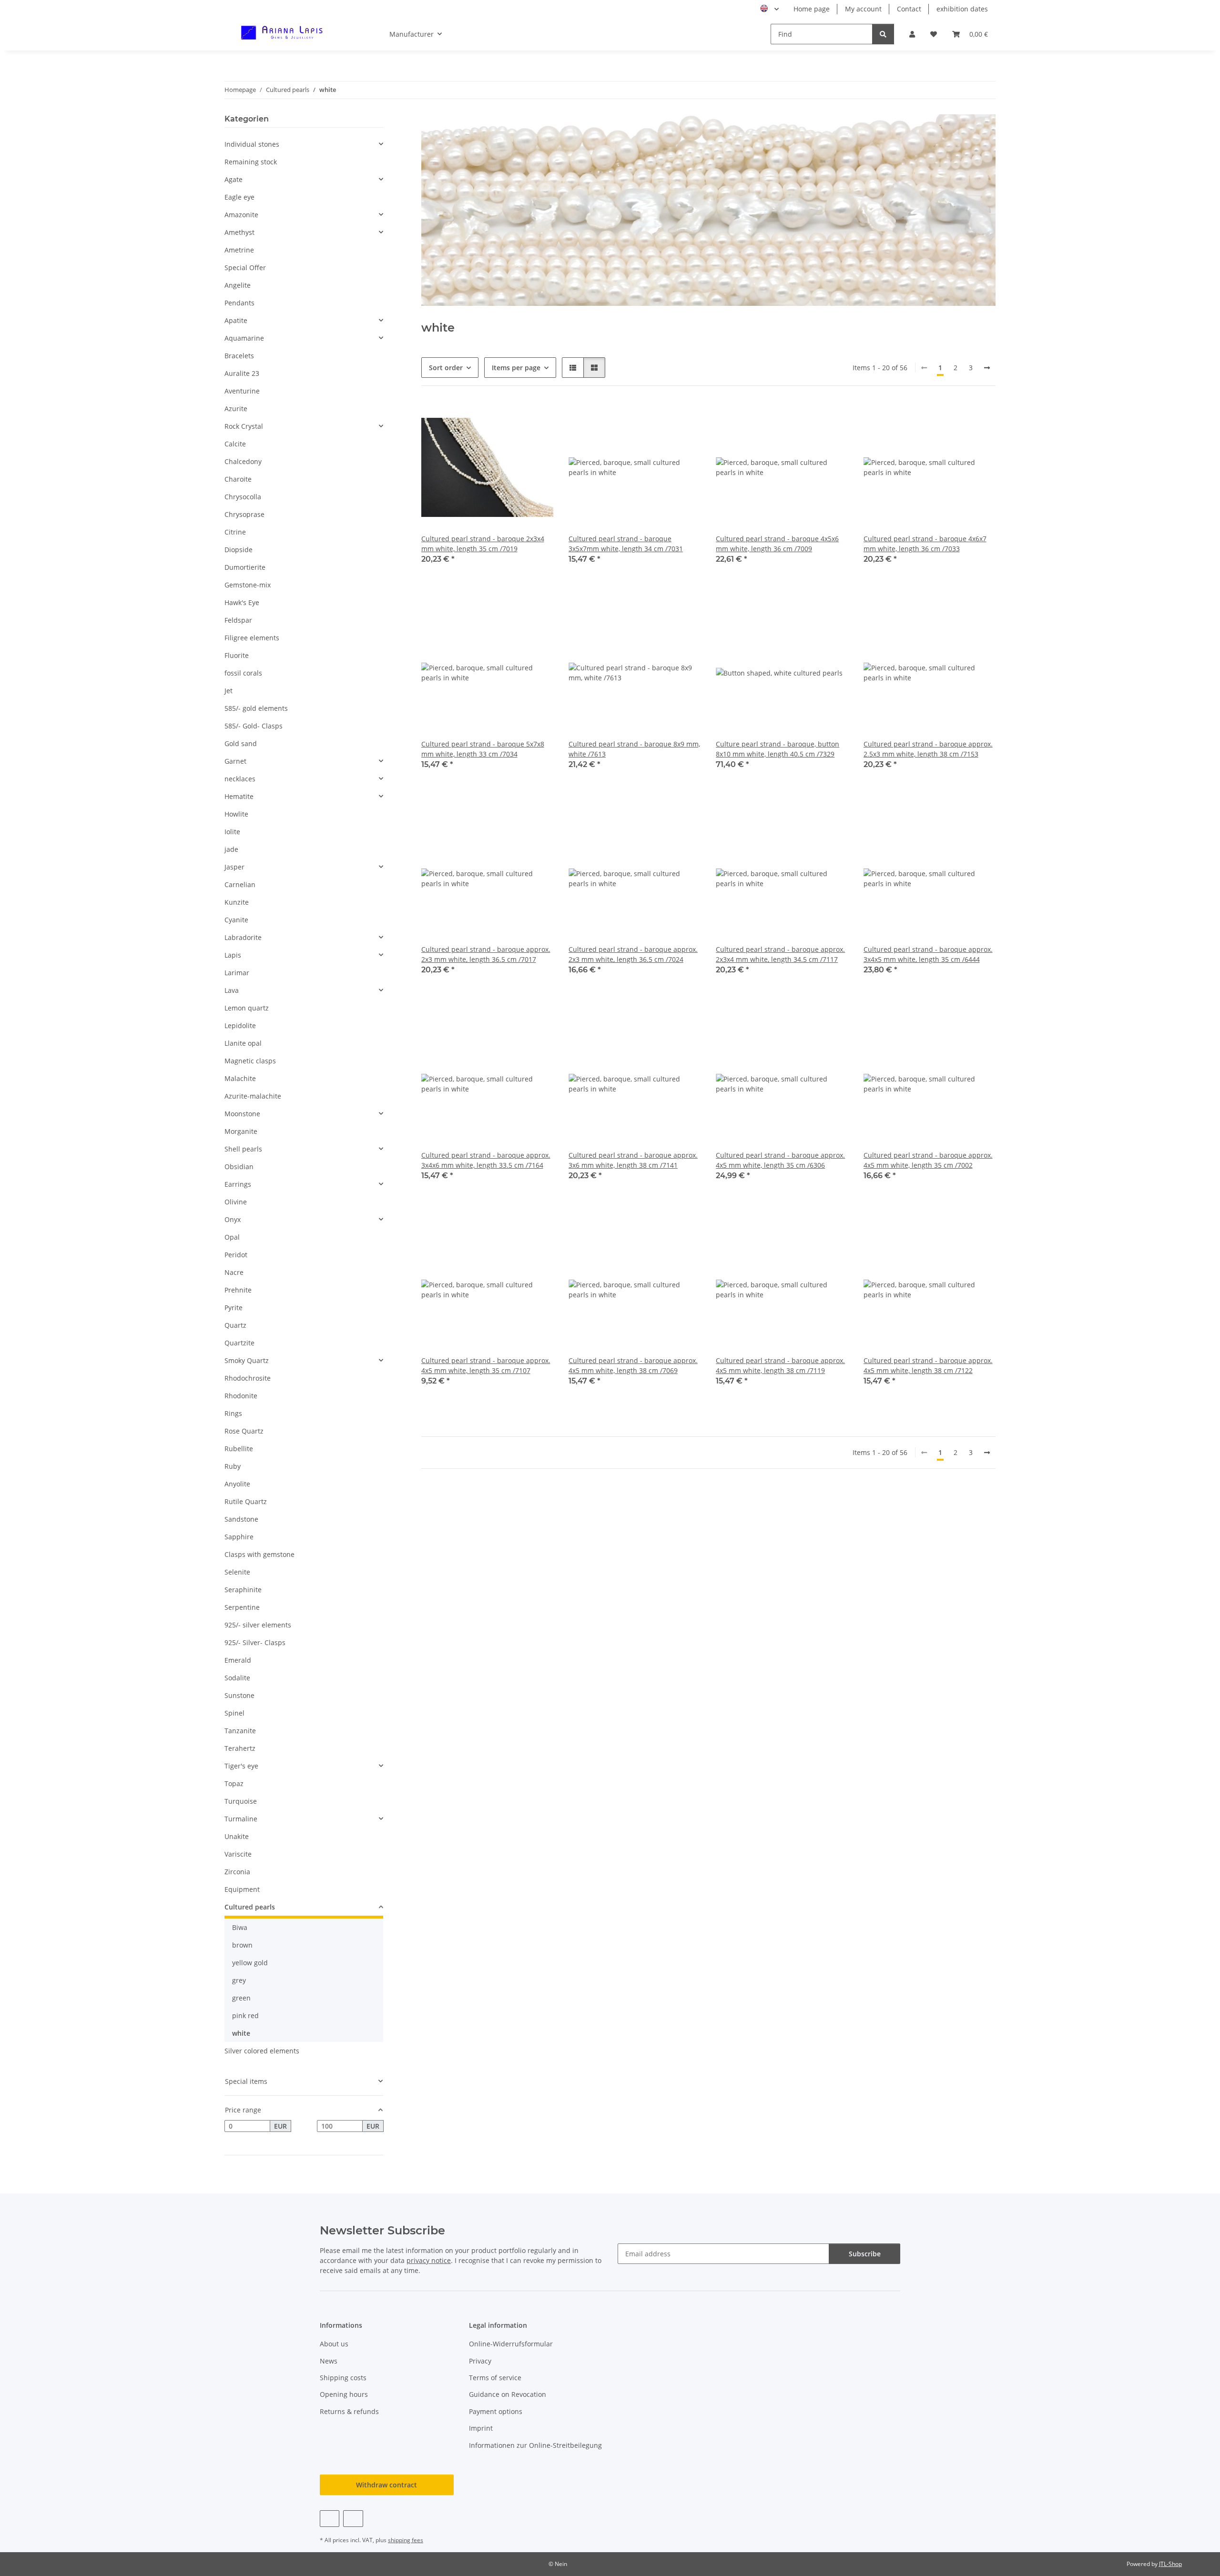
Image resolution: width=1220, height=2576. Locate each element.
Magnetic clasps (250, 1061)
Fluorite (237, 655)
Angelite (238, 285)
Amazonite (241, 215)
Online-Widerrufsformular (511, 2344)
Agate (234, 179)
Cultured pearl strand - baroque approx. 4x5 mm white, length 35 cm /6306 (780, 1160)
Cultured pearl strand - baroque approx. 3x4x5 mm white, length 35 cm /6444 (928, 954)
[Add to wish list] (537, 417)
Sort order (446, 368)
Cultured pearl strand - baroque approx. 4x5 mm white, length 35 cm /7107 (486, 1365)
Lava (232, 990)
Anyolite (237, 1484)
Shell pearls (243, 1149)
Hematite (239, 796)
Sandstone (241, 1519)
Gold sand (241, 743)
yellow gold (250, 1963)
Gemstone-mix (248, 585)
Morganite (241, 1131)
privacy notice (429, 2260)
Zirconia (237, 1872)
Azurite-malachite (253, 1096)
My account (863, 9)
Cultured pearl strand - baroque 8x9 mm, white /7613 (634, 749)
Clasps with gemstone (259, 1554)
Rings (233, 1413)
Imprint (481, 2428)
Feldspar (238, 620)
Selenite (237, 1572)
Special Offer (245, 268)
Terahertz (240, 1748)
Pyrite (234, 1308)
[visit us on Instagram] (353, 2519)
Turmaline (241, 1819)
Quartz (235, 1325)
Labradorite (243, 937)
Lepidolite (240, 1025)
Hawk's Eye (242, 602)
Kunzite (237, 902)
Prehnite (238, 1290)
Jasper (234, 867)
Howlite (236, 814)
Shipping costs (343, 2378)
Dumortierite (245, 567)
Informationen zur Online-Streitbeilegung (535, 2445)
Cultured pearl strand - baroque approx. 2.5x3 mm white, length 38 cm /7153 (928, 749)
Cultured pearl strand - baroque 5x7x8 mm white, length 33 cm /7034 (483, 749)
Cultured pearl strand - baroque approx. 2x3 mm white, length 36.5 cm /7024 (633, 954)
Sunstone (239, 1695)
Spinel (234, 1713)
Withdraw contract (386, 2485)
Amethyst (239, 232)
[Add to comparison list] (512, 417)
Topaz (234, 1783)
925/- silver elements (258, 1625)
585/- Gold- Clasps (254, 726)
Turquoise (241, 1801)
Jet (229, 691)
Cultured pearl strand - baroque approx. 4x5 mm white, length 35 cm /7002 (928, 1160)
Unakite (237, 1836)
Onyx (233, 1219)
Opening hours (344, 2394)
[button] (912, 34)
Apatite (236, 320)
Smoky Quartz (247, 1360)
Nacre (234, 1272)
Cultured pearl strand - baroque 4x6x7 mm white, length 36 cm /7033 (925, 544)
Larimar (237, 973)
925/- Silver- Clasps (255, 1642)
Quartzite (239, 1343)
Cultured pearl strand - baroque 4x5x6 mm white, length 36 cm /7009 (777, 544)
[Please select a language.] (769, 9)
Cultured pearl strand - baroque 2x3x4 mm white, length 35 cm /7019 (483, 544)
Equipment (242, 1889)
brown (242, 1945)
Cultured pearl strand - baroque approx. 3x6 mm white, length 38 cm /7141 (633, 1160)
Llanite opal (243, 1043)
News (329, 2361)
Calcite (235, 444)
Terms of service (495, 2378)
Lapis (233, 955)
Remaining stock (251, 162)
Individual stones (252, 144)
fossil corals (243, 673)
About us (334, 2344)
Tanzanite (240, 1731)
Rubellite (239, 1449)
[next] (987, 368)
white (241, 2033)
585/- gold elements (256, 708)
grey (239, 1980)
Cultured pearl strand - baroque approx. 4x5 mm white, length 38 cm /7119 (780, 1365)
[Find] (883, 34)
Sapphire (239, 1537)
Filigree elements (252, 638)
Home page (812, 9)
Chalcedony (243, 461)
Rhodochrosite (248, 1378)
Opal (232, 1237)
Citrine (235, 532)
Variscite (238, 1854)
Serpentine (242, 1607)
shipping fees (406, 2540)
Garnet (235, 761)
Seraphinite (243, 1590)
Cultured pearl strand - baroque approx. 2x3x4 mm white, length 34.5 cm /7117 (780, 954)
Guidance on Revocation (508, 2394)
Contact (909, 9)
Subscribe (865, 2254)
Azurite (236, 409)
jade (231, 849)
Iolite (232, 832)
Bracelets (239, 356)
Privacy (480, 2361)
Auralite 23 (242, 373)
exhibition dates (962, 9)
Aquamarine (244, 338)
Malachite (240, 1078)
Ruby (233, 1466)
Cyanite (236, 920)
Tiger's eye (241, 1766)
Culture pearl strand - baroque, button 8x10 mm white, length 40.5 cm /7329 (778, 749)
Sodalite (237, 1678)
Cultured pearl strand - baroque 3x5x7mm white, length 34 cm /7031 (626, 544)
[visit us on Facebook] (330, 2519)
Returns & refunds (349, 2411)
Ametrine (239, 250)
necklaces (240, 779)
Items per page (516, 368)
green (241, 1998)
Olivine (236, 1202)
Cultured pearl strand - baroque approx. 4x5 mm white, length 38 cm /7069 (633, 1365)
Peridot (236, 1255)
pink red (245, 2015)
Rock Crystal (244, 426)
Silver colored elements (262, 2051)
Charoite (238, 479)
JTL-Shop (1170, 2564)
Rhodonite (241, 1396)
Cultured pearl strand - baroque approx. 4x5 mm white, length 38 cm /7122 (928, 1365)
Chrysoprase (244, 514)
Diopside (239, 550)
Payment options (496, 2411)
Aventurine (242, 391)
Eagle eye (239, 197)
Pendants (239, 303)
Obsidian (239, 1167)
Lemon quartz (247, 1008)
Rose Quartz (244, 1431)
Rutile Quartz (246, 1501)
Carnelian (240, 884)
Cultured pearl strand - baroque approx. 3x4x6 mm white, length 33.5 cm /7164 (486, 1160)
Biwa (240, 1927)
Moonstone (242, 1114)
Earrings (238, 1184)
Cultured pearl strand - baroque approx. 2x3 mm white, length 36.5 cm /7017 (486, 954)
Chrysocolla (243, 497)
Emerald (238, 1660)
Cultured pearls (250, 1907)
